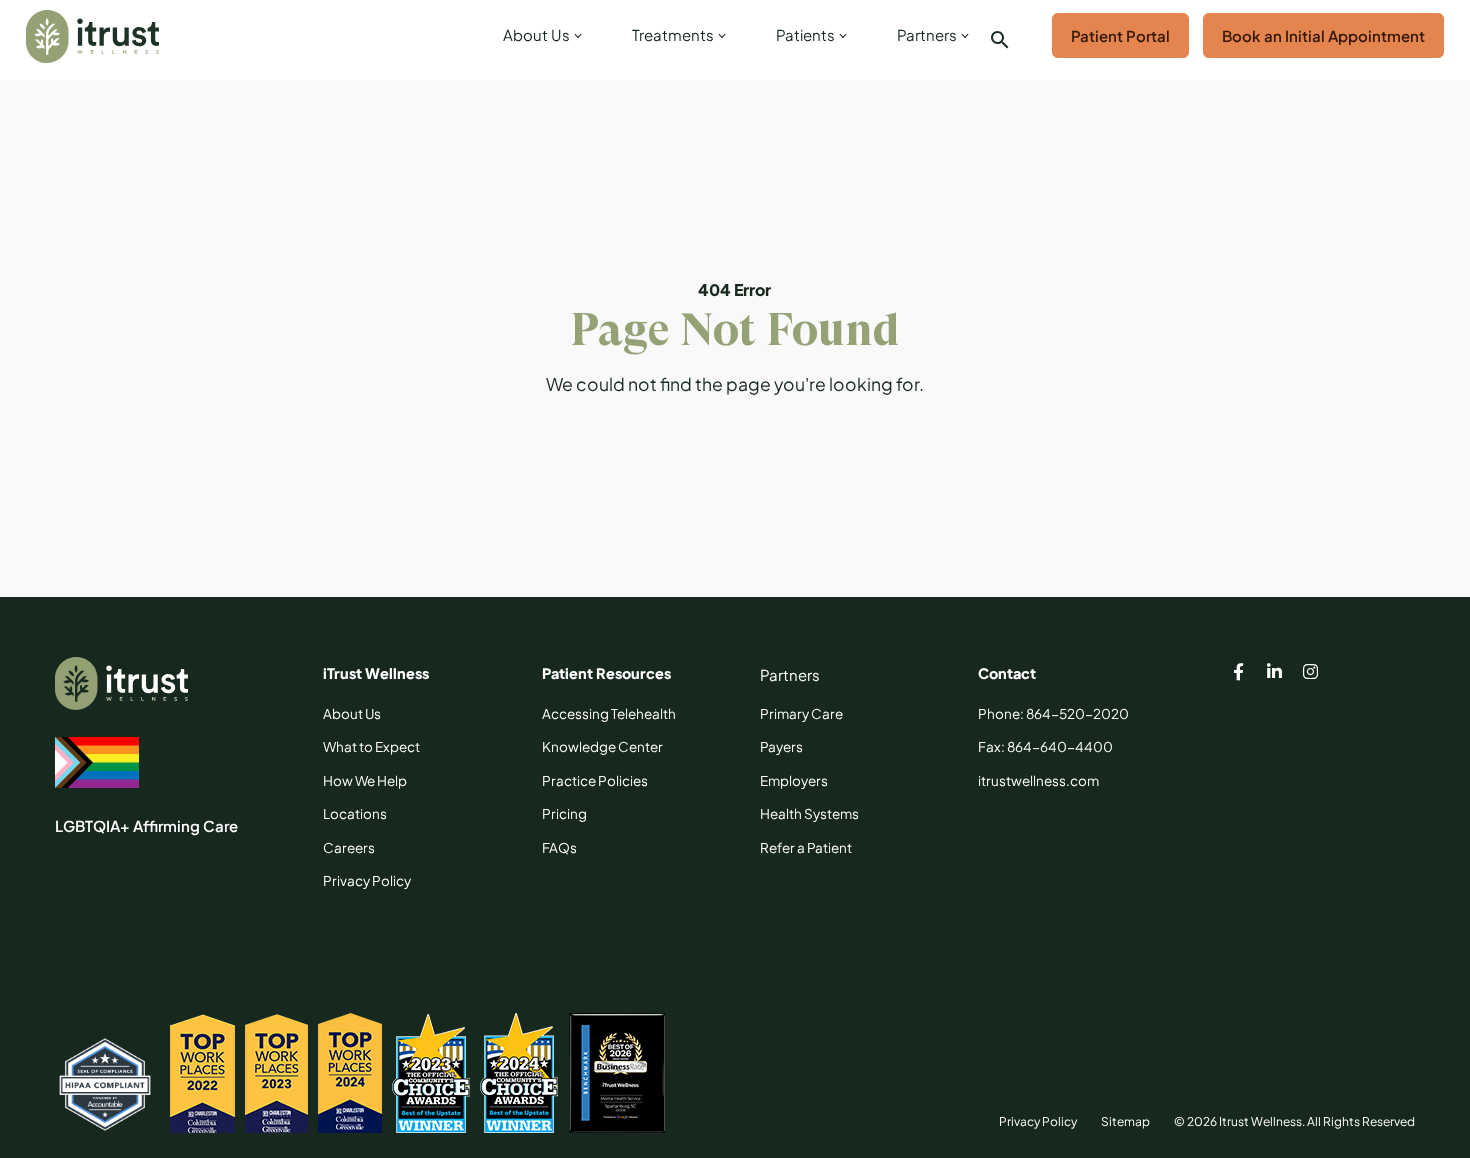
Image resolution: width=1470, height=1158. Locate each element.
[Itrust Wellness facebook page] (1239, 674)
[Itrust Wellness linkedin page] (1275, 674)
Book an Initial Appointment (1323, 35)
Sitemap (1125, 1121)
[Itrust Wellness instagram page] (1311, 674)
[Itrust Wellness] (92, 36)
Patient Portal (1120, 35)
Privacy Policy (1038, 1121)
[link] (539, 40)
